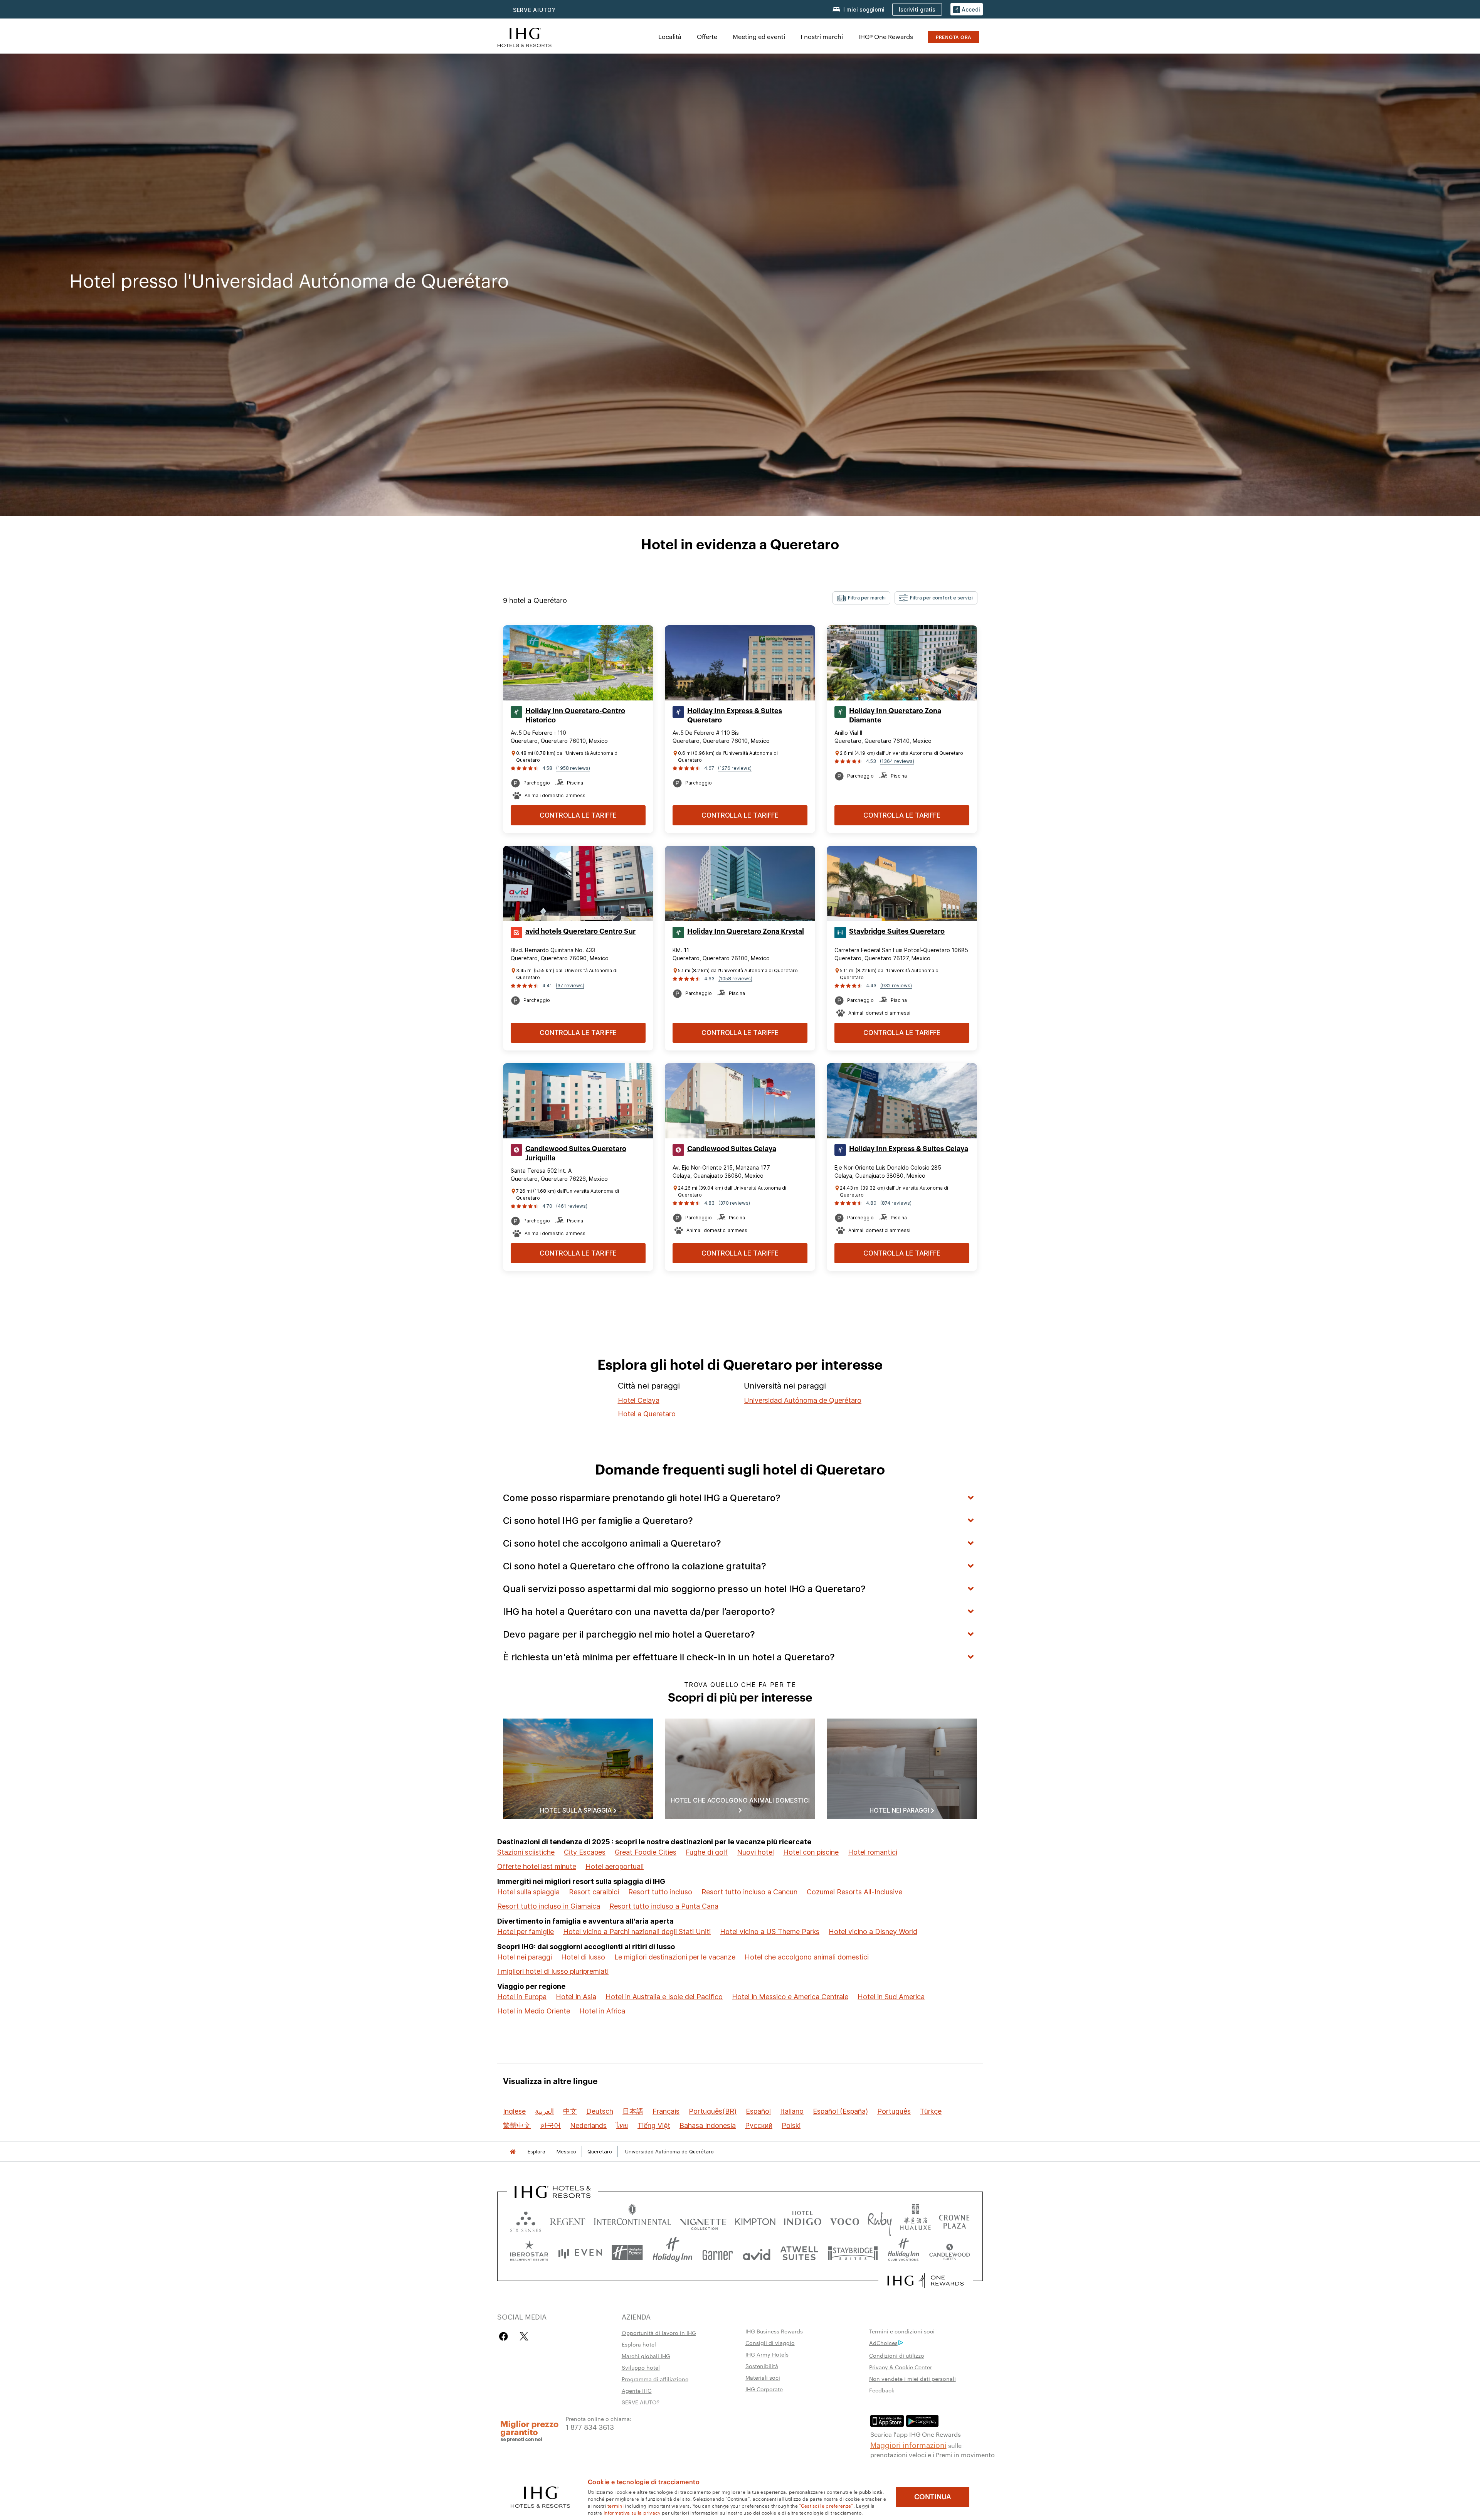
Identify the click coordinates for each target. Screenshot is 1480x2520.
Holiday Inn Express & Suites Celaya (909, 1149)
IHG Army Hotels (767, 2354)
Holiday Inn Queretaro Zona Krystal (746, 931)
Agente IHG (637, 2390)
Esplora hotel (639, 2344)
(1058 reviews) (735, 979)
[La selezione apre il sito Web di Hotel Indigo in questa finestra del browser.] (802, 2220)
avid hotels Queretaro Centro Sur (580, 931)
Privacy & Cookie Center (901, 2367)
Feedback (882, 2390)
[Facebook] (505, 2336)
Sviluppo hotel (641, 2367)
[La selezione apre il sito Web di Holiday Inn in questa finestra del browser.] (673, 2253)
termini (616, 2505)
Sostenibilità (762, 2366)
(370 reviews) (734, 1203)
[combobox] (861, 598)
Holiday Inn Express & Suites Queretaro (735, 715)
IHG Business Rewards (774, 2331)
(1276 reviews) (735, 768)
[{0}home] (513, 2152)
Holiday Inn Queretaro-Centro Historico (575, 715)
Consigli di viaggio (770, 2343)
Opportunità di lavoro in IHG (659, 2333)
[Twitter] (524, 2336)
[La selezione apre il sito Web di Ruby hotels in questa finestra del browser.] (880, 2220)
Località (670, 36)
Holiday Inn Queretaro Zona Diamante (895, 715)
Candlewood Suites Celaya (732, 1149)
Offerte (707, 36)
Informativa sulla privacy (632, 2512)
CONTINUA (933, 2497)
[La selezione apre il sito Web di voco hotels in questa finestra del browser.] (844, 2220)
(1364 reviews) (897, 761)
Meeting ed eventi (759, 36)
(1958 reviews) (573, 768)
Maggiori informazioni (908, 2444)
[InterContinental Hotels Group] (525, 36)
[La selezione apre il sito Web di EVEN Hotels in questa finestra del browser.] (580, 2253)
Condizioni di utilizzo (897, 2355)
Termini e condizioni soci (902, 2331)
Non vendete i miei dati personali (912, 2379)
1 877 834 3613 (590, 2427)
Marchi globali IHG (646, 2356)
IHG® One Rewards (886, 36)
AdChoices (883, 2343)
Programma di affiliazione (655, 2379)
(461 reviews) (572, 1206)
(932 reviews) (896, 986)
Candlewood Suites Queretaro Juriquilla (576, 1153)
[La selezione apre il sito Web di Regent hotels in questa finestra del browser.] (568, 2220)
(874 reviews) (896, 1203)
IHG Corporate (764, 2389)
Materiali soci (763, 2377)
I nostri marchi (822, 36)
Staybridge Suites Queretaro (897, 931)
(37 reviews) (570, 986)
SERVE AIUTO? (534, 10)
